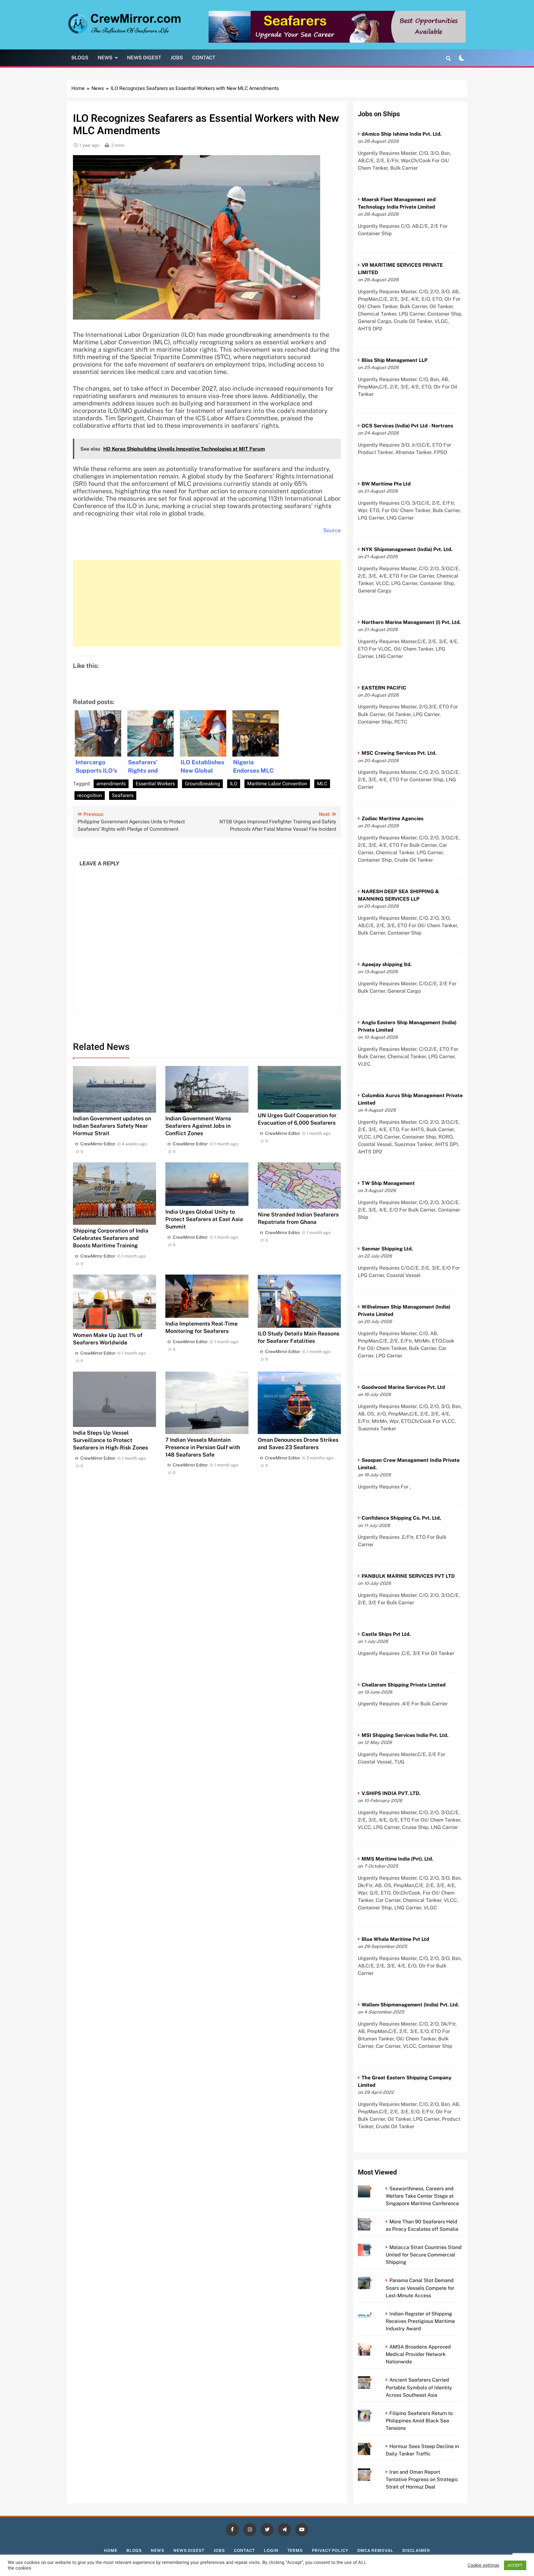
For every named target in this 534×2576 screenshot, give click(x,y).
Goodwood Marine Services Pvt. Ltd (403, 1387)
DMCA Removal (375, 2551)
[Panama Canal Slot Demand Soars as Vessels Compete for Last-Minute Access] (373, 2280)
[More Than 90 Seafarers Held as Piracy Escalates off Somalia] (373, 2222)
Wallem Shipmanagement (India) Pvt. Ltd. (410, 2005)
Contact (204, 58)
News (105, 58)
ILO (234, 784)
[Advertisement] (207, 603)
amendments (111, 784)
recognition (90, 796)
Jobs (177, 58)
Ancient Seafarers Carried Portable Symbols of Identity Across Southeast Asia (419, 2387)
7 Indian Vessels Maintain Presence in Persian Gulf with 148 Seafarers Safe (203, 1447)
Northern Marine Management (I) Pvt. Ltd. (411, 622)
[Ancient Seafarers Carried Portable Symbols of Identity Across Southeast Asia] (373, 2380)
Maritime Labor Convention (277, 784)
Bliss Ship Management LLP (394, 360)
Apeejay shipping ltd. (387, 964)
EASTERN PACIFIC (384, 688)
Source (332, 530)
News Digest (144, 58)
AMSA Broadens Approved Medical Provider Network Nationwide (418, 2354)
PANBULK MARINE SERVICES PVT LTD (408, 1576)
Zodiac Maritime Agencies (392, 819)
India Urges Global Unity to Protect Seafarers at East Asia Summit (204, 1219)
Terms (295, 2551)
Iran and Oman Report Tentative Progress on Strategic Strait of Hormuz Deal (422, 2479)
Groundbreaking (202, 784)
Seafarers (123, 796)
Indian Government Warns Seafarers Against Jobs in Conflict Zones (198, 1126)
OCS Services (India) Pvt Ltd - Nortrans (407, 426)
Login (271, 2551)
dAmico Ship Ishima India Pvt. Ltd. (402, 134)
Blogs (80, 58)
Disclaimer (416, 2551)
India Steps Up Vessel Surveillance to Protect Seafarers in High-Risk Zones (110, 1440)
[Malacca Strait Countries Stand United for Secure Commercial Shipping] (373, 2247)
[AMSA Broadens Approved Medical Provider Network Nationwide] (373, 2347)
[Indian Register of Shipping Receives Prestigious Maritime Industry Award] (373, 2314)
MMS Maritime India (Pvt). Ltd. (397, 1859)
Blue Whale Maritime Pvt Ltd (395, 1939)
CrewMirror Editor (98, 1144)
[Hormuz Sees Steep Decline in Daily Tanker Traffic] (373, 2446)
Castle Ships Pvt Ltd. (386, 1634)
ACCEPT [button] (515, 2565)
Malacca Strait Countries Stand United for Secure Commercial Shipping (424, 2255)
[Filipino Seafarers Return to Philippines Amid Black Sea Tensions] (373, 2413)
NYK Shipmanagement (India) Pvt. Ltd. (407, 549)
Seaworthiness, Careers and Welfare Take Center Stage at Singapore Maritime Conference (422, 2196)
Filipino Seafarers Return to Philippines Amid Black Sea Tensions (419, 2421)
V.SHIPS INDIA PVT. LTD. (391, 1793)
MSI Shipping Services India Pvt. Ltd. (405, 1735)
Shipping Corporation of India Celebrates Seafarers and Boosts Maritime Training (111, 1238)
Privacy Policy (330, 2551)
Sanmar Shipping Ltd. (387, 1249)
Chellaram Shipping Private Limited (404, 1685)
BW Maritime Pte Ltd (386, 484)
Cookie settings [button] (483, 2565)
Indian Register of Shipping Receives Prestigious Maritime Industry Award (420, 2321)
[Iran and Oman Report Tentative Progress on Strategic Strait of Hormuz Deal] (373, 2472)
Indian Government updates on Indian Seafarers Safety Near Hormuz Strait (112, 1126)
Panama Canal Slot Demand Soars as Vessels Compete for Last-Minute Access (420, 2288)
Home (111, 2551)
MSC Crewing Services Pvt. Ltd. (399, 753)
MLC (322, 784)
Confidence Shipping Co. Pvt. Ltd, (401, 1518)
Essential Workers (155, 784)
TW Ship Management (388, 1183)
